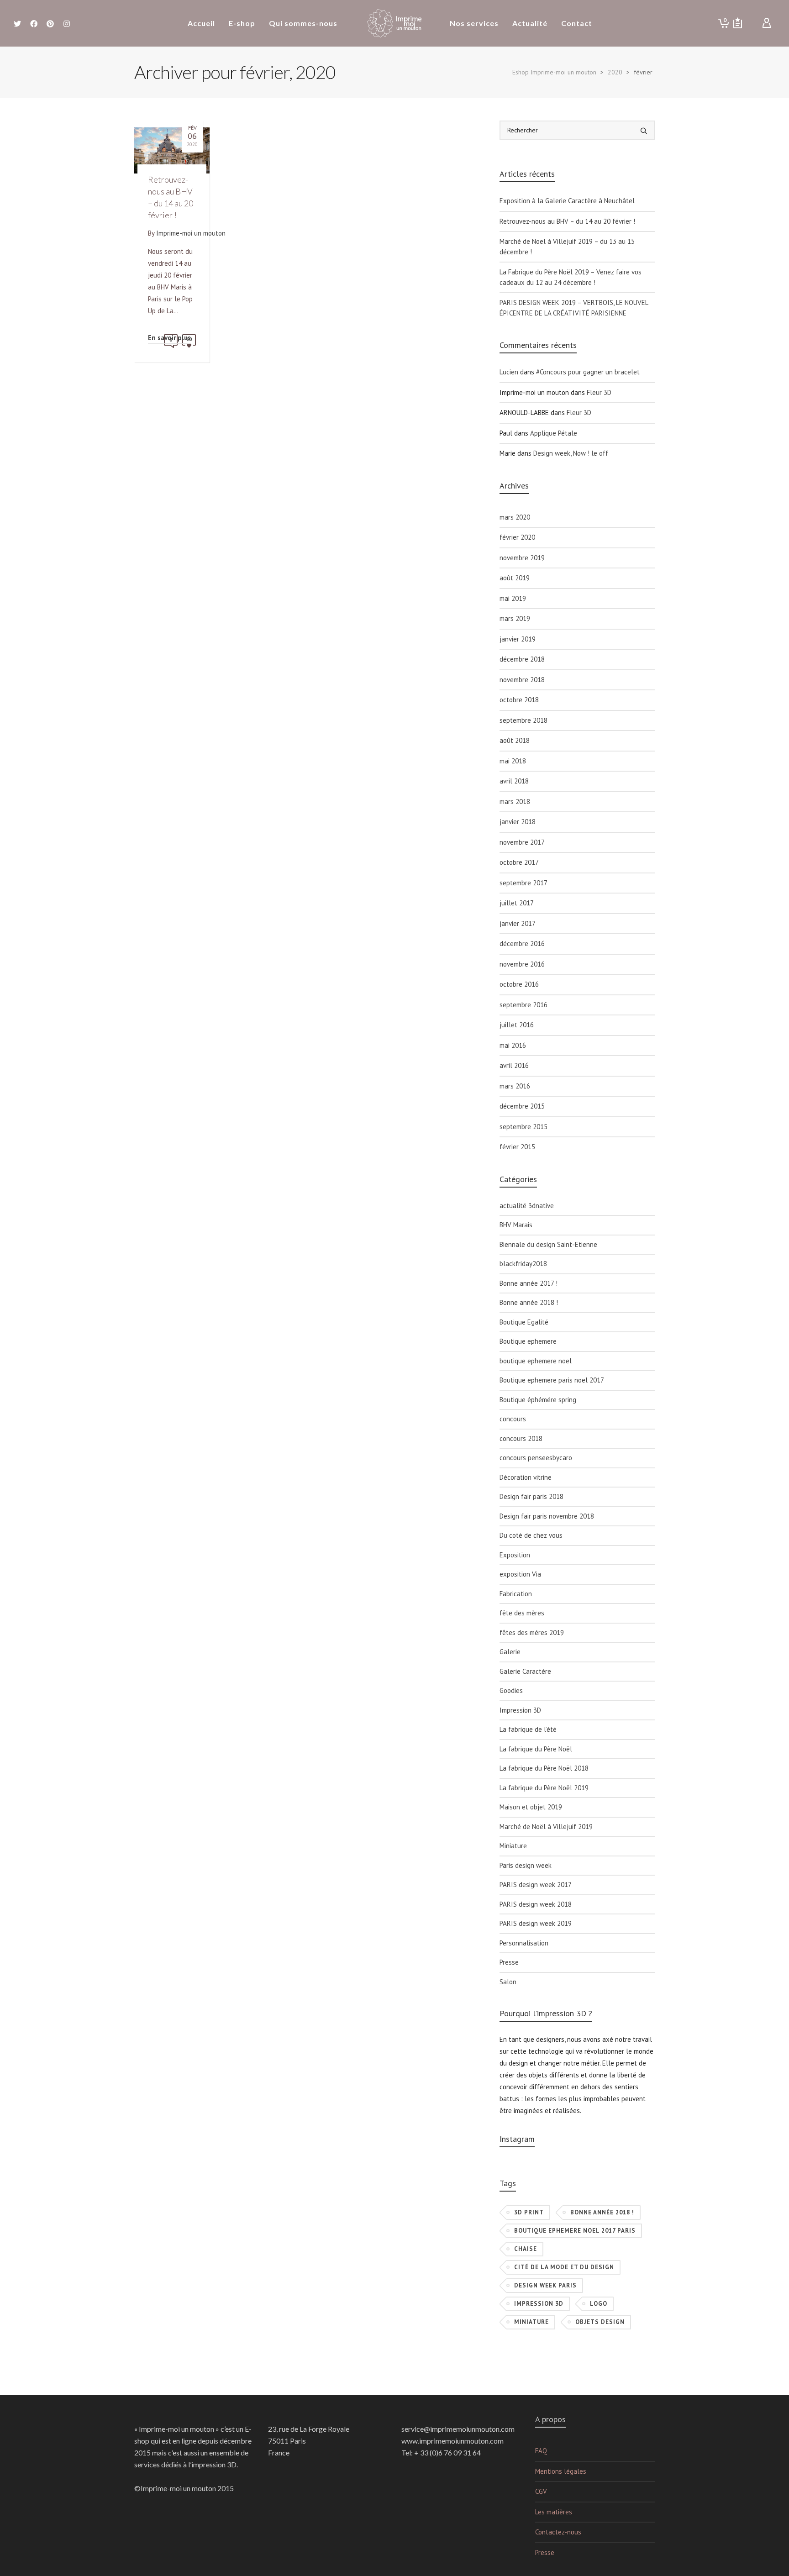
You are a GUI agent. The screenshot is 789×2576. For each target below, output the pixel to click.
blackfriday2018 (523, 1264)
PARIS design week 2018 (536, 1904)
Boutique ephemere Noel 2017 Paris (575, 2231)
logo (599, 2304)
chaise (526, 2249)
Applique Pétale (554, 433)
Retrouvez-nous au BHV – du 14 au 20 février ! (567, 221)
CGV (541, 2491)
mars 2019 (515, 618)
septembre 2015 (523, 1127)
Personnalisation (524, 1943)
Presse (509, 1962)
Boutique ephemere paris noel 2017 (552, 1380)
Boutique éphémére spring (538, 1400)
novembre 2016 (522, 964)
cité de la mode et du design (564, 2267)
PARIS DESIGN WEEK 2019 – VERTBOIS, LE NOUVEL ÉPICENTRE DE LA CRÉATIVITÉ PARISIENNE (574, 308)
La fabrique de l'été (528, 1729)
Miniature (513, 1846)
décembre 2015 (522, 1106)
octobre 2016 (519, 984)
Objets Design (600, 2322)
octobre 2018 (519, 700)
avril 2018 (514, 781)
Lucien (509, 372)
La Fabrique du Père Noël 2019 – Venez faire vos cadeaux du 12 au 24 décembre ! (571, 277)
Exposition (515, 1555)
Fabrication (516, 1594)
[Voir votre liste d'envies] (738, 23)
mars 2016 (515, 1086)
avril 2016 (514, 1065)
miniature (531, 2322)
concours (513, 1419)
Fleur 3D (599, 392)
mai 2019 (513, 598)
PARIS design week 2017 (536, 1885)
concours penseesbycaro (536, 1458)
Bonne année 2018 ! (529, 1302)
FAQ (541, 2451)
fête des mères (522, 1613)
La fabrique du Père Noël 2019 (544, 1788)
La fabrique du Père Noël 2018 (544, 1768)
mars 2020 (515, 517)
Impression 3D (520, 1710)
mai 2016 (513, 1045)
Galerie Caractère (525, 1671)
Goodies (511, 1690)
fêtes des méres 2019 (532, 1632)
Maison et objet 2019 (531, 1807)
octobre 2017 (519, 862)
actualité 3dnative (527, 1206)
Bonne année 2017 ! (529, 1283)
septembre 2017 (523, 883)
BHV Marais (516, 1225)
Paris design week (526, 1865)
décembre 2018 (522, 659)
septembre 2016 (523, 1005)
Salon (508, 1982)
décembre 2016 (522, 944)
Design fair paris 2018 (531, 1496)
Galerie (510, 1652)
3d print (529, 2212)
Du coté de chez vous (531, 1535)
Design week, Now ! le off (571, 453)
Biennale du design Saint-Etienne (548, 1244)
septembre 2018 (523, 720)
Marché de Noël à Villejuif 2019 (546, 1827)
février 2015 (517, 1147)
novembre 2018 (522, 680)
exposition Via (520, 1574)
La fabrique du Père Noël (536, 1749)
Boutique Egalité (524, 1322)
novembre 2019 (522, 558)
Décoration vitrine (526, 1477)
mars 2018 (515, 802)
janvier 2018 (518, 822)
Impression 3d (539, 2304)
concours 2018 (521, 1438)
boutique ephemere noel (536, 1361)
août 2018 (515, 740)
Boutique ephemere (528, 1341)
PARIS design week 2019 (536, 1923)
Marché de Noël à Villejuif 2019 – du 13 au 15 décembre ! (567, 247)
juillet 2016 (517, 1025)
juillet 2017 (517, 903)
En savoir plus (169, 338)
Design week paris (545, 2285)
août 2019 (515, 578)
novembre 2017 (522, 842)
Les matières (554, 2512)
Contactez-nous (558, 2532)
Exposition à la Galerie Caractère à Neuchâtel (567, 201)
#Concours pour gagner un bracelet (588, 372)
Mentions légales (561, 2471)
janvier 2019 (518, 639)
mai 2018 (513, 761)
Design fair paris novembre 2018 (547, 1516)
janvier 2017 (518, 923)
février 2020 (517, 537)
